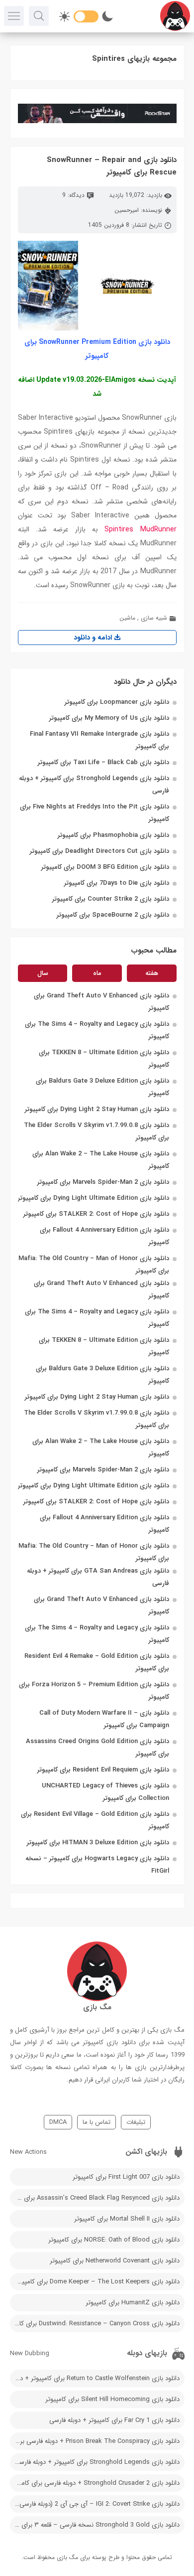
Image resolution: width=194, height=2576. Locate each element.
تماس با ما (97, 2122)
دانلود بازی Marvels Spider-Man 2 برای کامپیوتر (103, 1182)
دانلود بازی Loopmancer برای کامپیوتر (117, 702)
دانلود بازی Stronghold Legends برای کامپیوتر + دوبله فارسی (97, 2462)
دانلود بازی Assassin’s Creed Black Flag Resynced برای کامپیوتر (95, 2198)
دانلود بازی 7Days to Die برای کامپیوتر (117, 883)
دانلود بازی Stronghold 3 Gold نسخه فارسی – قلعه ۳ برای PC (96, 2525)
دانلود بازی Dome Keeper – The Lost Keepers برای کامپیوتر (97, 2282)
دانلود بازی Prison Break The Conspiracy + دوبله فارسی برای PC (95, 2441)
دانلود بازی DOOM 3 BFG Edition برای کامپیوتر (105, 867)
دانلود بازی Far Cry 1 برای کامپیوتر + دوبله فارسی (114, 2420)
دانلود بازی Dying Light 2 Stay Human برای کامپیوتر (97, 1109)
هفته (152, 973)
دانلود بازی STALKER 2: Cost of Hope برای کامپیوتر (96, 1214)
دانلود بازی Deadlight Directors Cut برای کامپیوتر (99, 851)
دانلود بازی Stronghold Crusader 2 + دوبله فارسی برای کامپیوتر (95, 2483)
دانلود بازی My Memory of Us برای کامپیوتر (109, 718)
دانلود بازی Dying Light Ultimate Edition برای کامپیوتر (94, 1198)
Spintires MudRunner (140, 529)
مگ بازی (67, 2557)
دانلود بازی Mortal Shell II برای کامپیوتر (127, 2219)
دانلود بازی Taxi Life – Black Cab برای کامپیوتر (103, 762)
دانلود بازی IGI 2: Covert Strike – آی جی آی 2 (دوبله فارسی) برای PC (95, 2504)
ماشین (127, 618)
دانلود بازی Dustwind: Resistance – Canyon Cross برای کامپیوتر (95, 2324)
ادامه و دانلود (94, 638)
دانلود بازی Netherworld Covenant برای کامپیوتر (115, 2261)
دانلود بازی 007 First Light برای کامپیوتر (126, 2177)
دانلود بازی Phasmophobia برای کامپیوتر (113, 835)
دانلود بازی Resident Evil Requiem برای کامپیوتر (103, 1770)
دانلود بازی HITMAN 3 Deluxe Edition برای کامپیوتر (98, 1843)
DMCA (58, 2122)
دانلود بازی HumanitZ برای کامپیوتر (133, 2303)
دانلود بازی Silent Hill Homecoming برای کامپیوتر (112, 2399)
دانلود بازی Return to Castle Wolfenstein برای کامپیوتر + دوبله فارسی (95, 2378)
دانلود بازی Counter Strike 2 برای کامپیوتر (111, 899)
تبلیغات (136, 2122)
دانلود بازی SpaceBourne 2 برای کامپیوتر (113, 915)
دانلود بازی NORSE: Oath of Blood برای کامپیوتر (114, 2240)
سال (43, 973)
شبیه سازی (154, 618)
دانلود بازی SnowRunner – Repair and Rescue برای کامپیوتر (112, 166)
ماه (97, 973)
